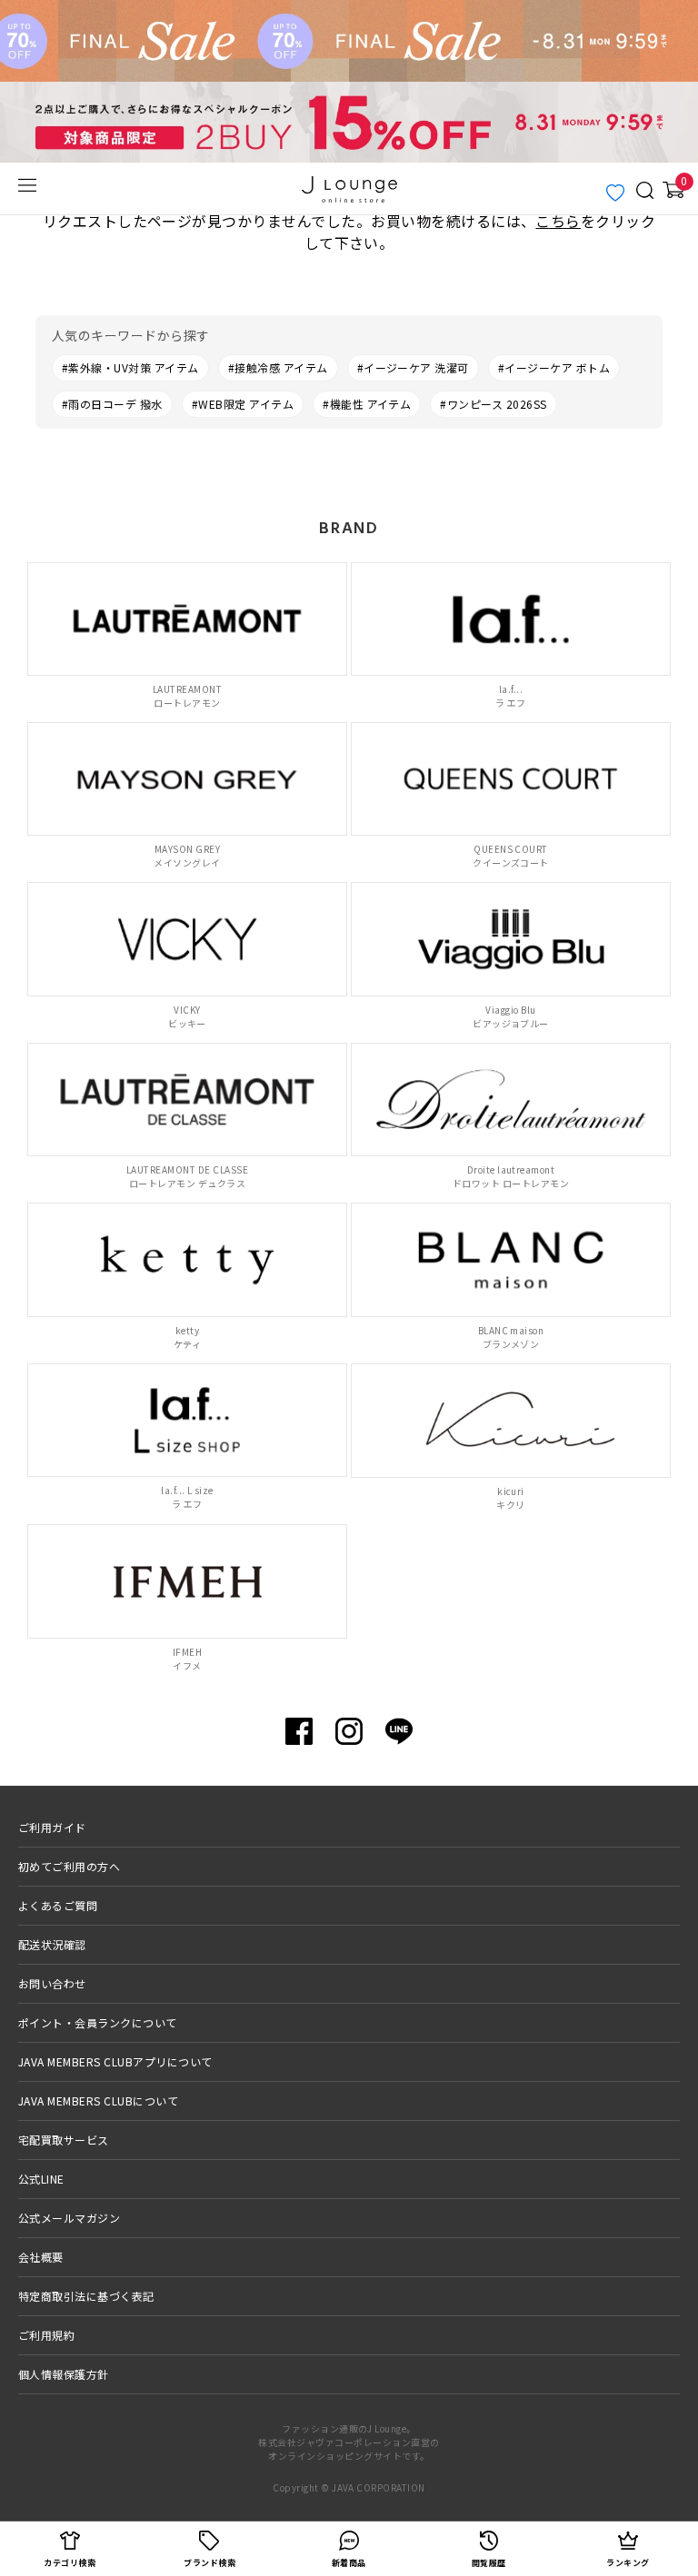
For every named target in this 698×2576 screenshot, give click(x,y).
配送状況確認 (52, 1944)
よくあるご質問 (58, 1905)
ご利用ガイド (52, 1827)
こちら (558, 221)
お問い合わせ (52, 1983)
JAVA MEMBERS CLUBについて (98, 2100)
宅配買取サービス (64, 2140)
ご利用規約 (46, 2335)
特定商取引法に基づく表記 (86, 2296)
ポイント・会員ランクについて (98, 2022)
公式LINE (41, 2179)
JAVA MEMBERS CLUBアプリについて (115, 2061)
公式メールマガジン (69, 2218)
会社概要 (41, 2257)
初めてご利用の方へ (69, 1866)
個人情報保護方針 (64, 2374)
